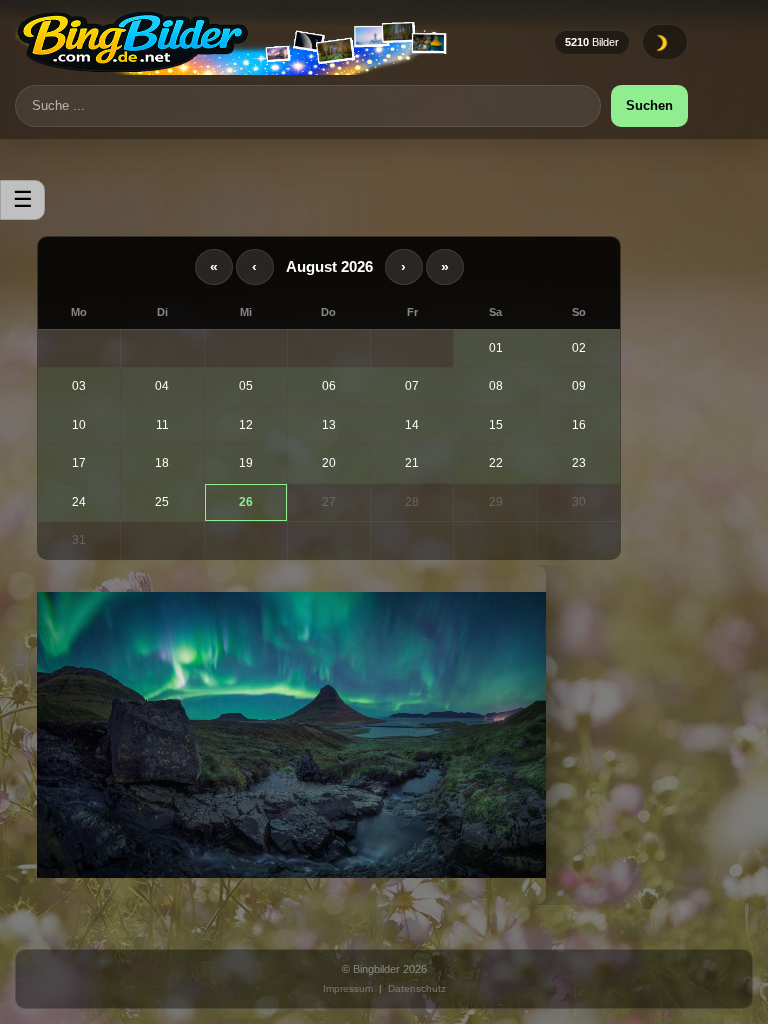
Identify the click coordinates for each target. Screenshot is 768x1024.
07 (412, 386)
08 (496, 386)
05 (246, 386)
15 (496, 425)
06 (329, 386)
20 (329, 463)
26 (246, 502)
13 (329, 425)
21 (412, 463)
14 (412, 425)
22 (496, 463)
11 (162, 425)
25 (162, 502)
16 (579, 425)
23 (579, 463)
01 (496, 348)
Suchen (649, 105)
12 (246, 425)
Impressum (348, 988)
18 (162, 463)
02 (579, 348)
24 (79, 502)
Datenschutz (417, 988)
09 (579, 386)
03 (79, 386)
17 (79, 463)
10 (79, 425)
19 (246, 463)
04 (162, 386)
